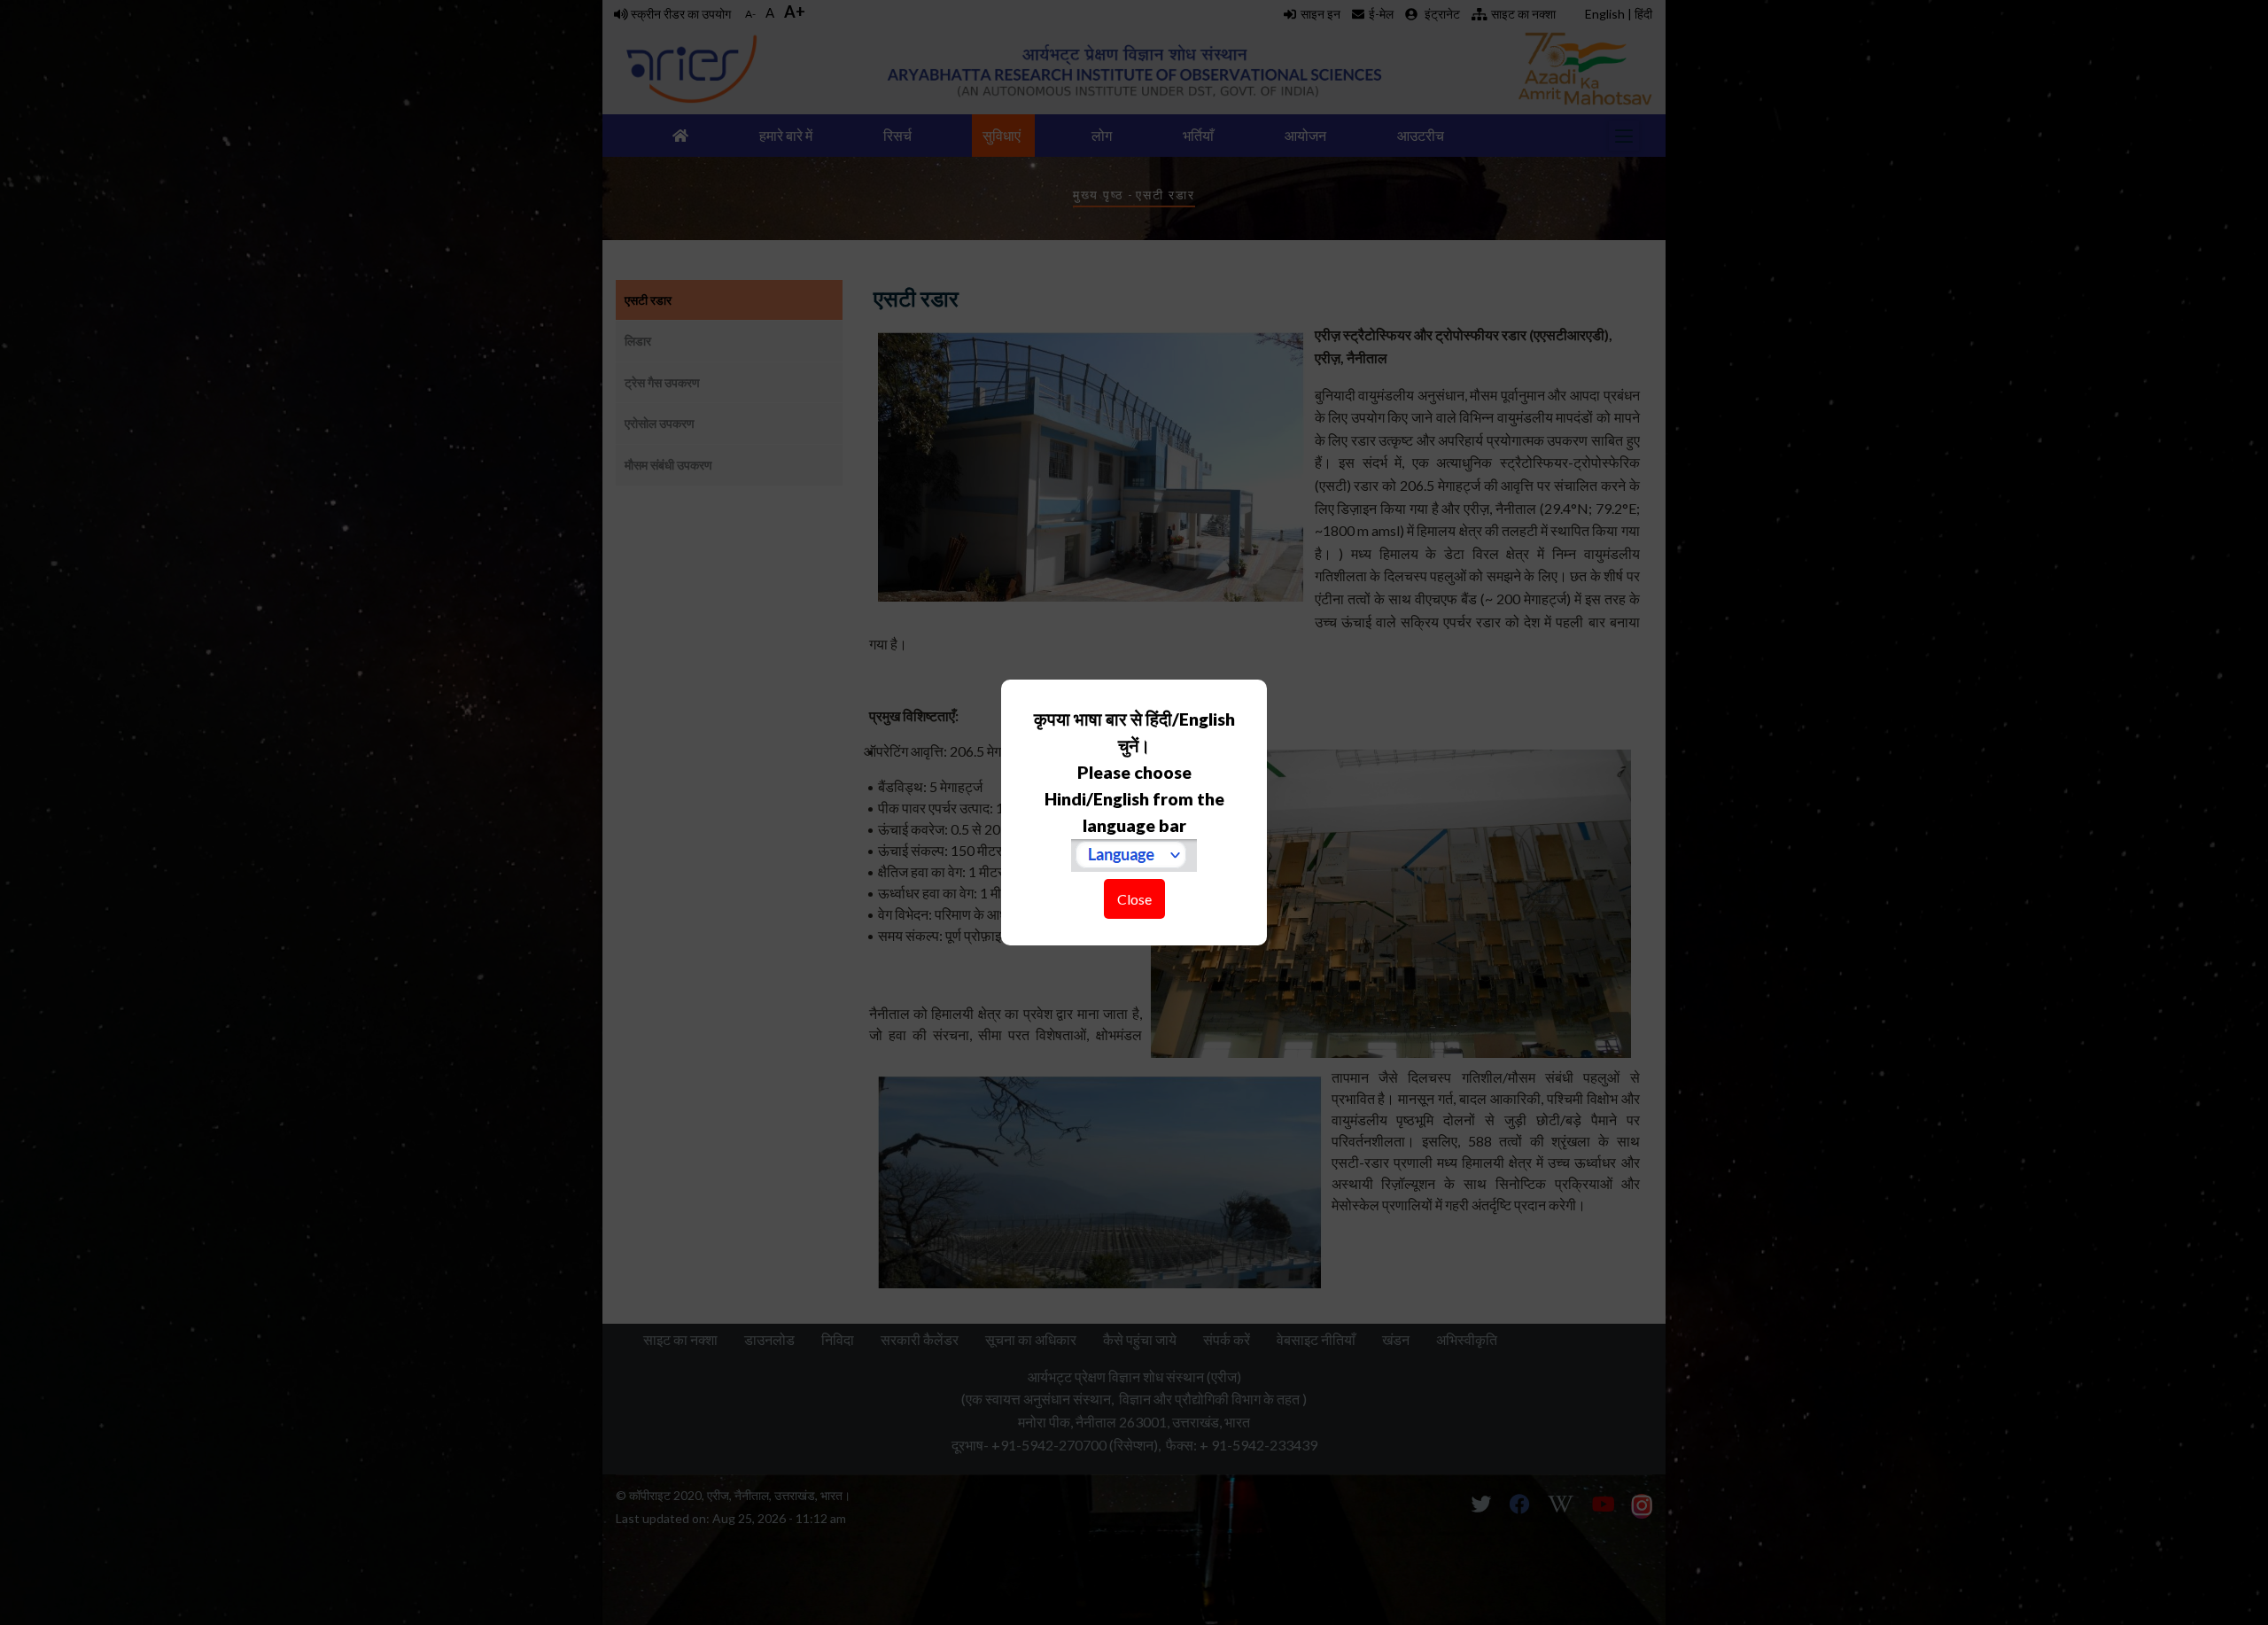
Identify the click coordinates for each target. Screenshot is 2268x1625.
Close (1134, 899)
